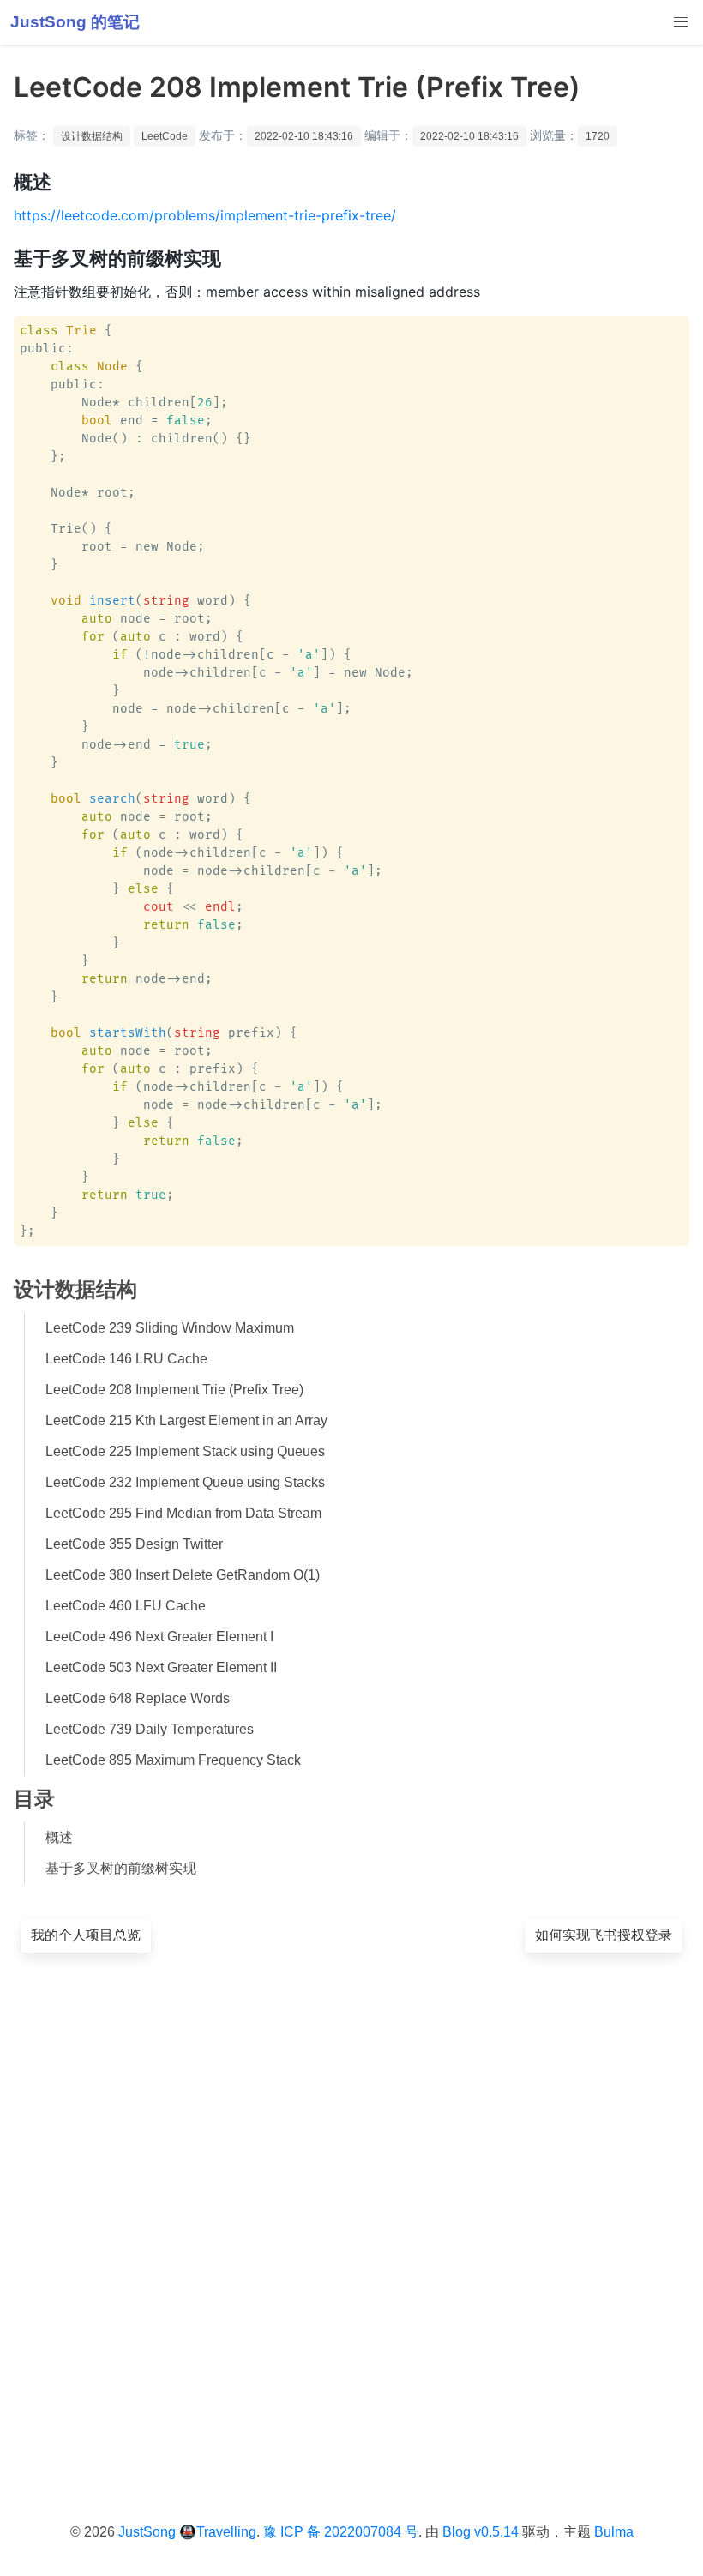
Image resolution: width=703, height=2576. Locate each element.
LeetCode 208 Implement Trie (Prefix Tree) (174, 1390)
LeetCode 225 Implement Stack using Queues (185, 1451)
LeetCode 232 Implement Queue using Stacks (185, 1482)
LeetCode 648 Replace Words (138, 1698)
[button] (681, 22)
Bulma (614, 2532)
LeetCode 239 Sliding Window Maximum (170, 1328)
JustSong (147, 2532)
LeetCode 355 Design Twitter (134, 1544)
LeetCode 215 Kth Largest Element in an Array (186, 1420)
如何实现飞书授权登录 (604, 1935)
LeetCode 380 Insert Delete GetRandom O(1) (183, 1575)
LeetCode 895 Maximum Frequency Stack (173, 1760)
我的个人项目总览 (86, 1935)
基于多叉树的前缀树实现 (121, 1868)
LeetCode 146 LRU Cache (126, 1359)
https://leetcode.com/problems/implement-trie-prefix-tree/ (205, 215)
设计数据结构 (92, 136)
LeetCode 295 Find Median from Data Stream (183, 1513)
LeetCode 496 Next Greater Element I (159, 1637)
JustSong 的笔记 (75, 22)
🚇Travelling (218, 2532)
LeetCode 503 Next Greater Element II (161, 1667)
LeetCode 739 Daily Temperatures (150, 1729)
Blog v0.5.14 (481, 2532)
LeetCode (165, 136)
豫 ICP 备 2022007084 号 (341, 2532)
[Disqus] (351, 2210)
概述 (59, 1837)
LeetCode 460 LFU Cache (126, 1606)
